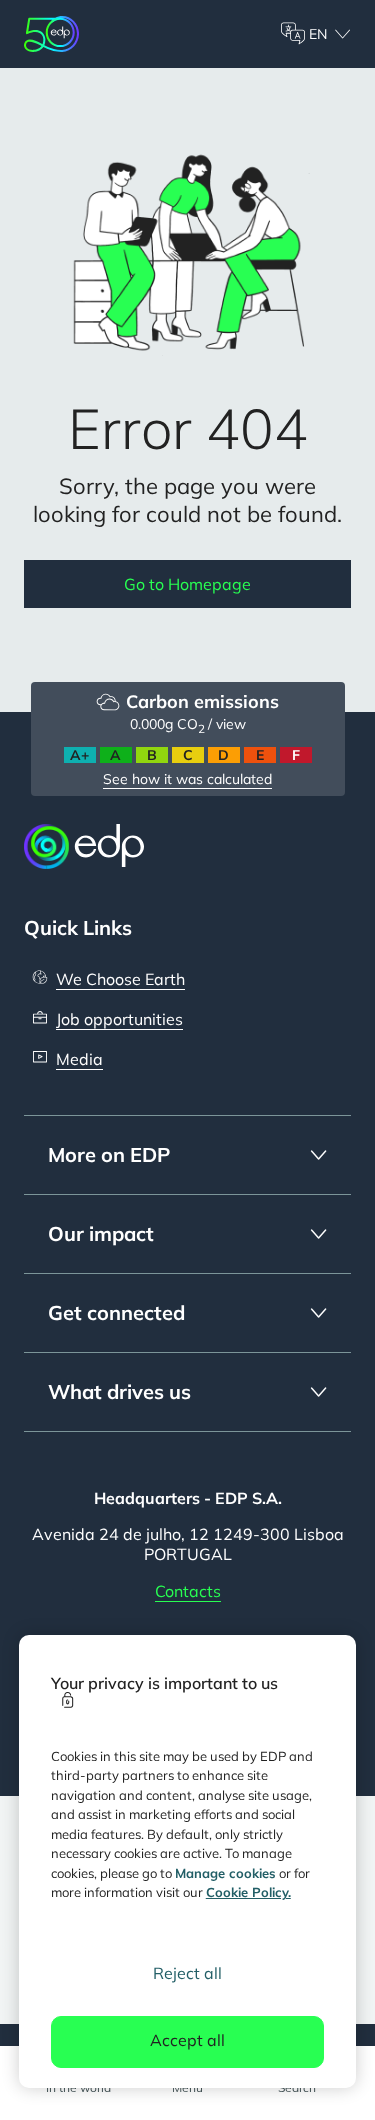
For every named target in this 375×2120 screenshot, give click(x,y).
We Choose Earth (120, 979)
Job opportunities (119, 1019)
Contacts (188, 1591)
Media (79, 1059)
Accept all (187, 2040)
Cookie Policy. (248, 1892)
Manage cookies (225, 1873)
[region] (188, 1861)
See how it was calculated (187, 779)
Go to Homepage (187, 584)
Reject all (187, 1973)
